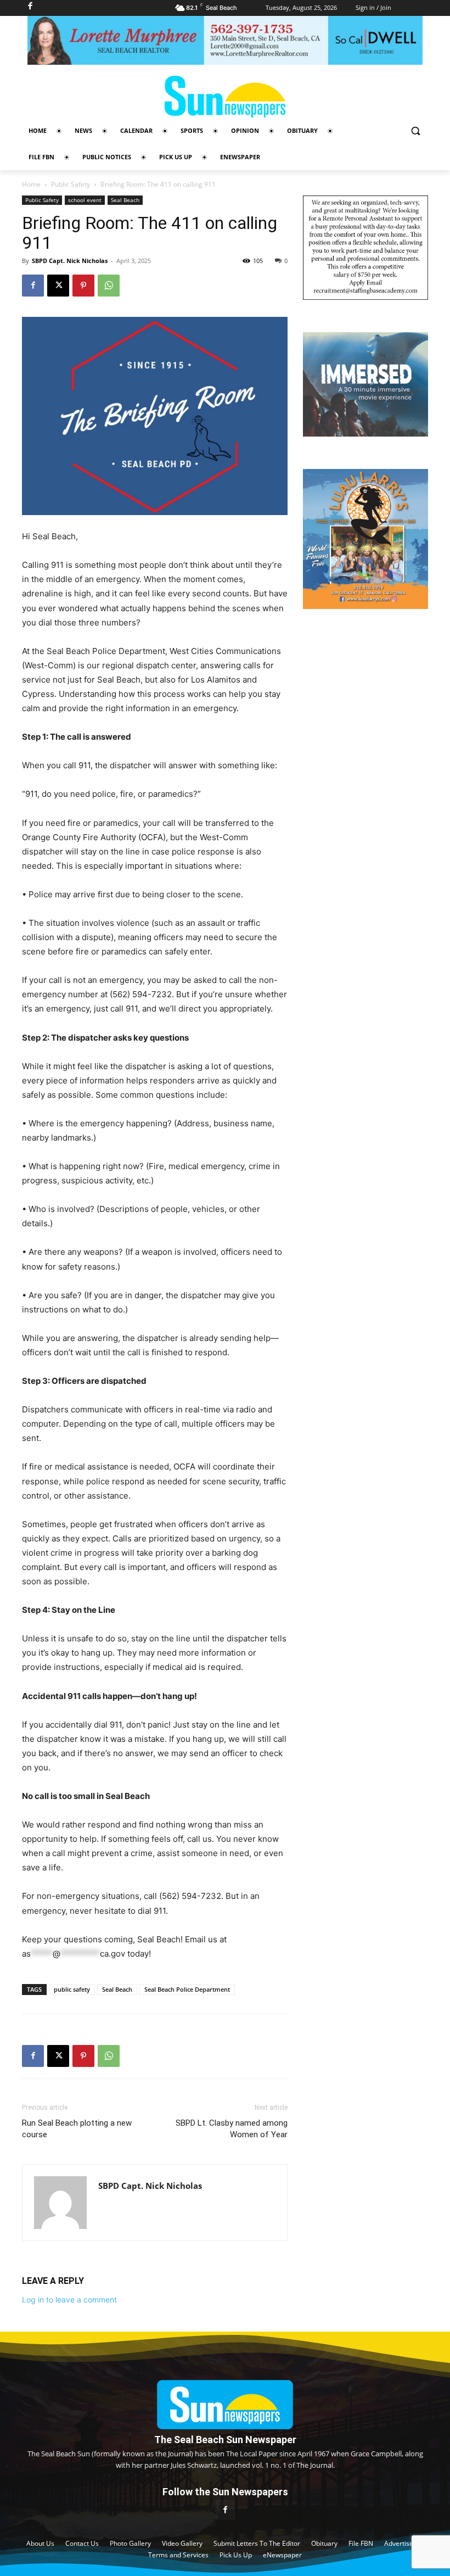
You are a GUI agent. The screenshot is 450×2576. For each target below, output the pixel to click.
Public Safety (71, 184)
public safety (72, 1989)
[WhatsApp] (109, 286)
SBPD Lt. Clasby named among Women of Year (232, 2129)
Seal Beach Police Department (187, 1989)
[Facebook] (33, 286)
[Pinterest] (83, 286)
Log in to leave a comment (69, 2300)
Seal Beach (125, 200)
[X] (58, 286)
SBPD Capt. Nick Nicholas (70, 261)
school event (85, 200)
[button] (415, 131)
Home (31, 184)
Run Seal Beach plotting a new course (77, 2129)
